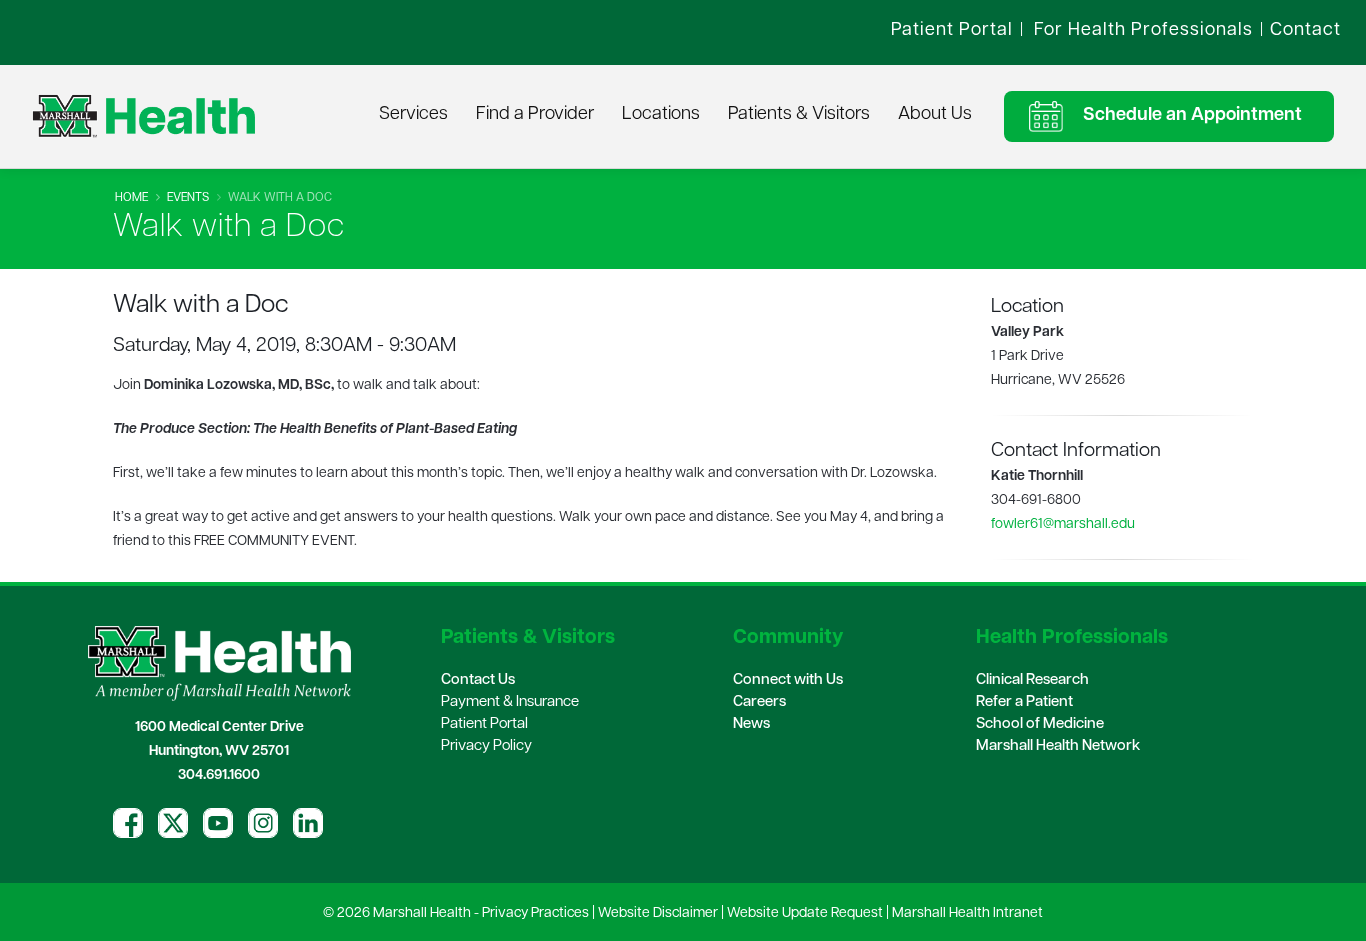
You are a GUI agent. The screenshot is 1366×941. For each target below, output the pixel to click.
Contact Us (478, 680)
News (751, 724)
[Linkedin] (308, 823)
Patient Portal (484, 724)
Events (188, 198)
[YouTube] (218, 823)
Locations (661, 115)
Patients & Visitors (799, 115)
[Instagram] (263, 823)
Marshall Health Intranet (967, 913)
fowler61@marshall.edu (1063, 524)
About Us (935, 115)
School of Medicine (1040, 724)
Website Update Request (805, 913)
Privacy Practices (535, 913)
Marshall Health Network (1058, 746)
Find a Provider (535, 115)
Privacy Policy (486, 746)
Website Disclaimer (658, 913)
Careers (759, 702)
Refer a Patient (1024, 702)
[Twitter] (173, 823)
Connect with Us (788, 680)
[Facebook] (128, 823)
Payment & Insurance (510, 702)
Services (413, 115)
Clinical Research (1032, 680)
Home (131, 198)
